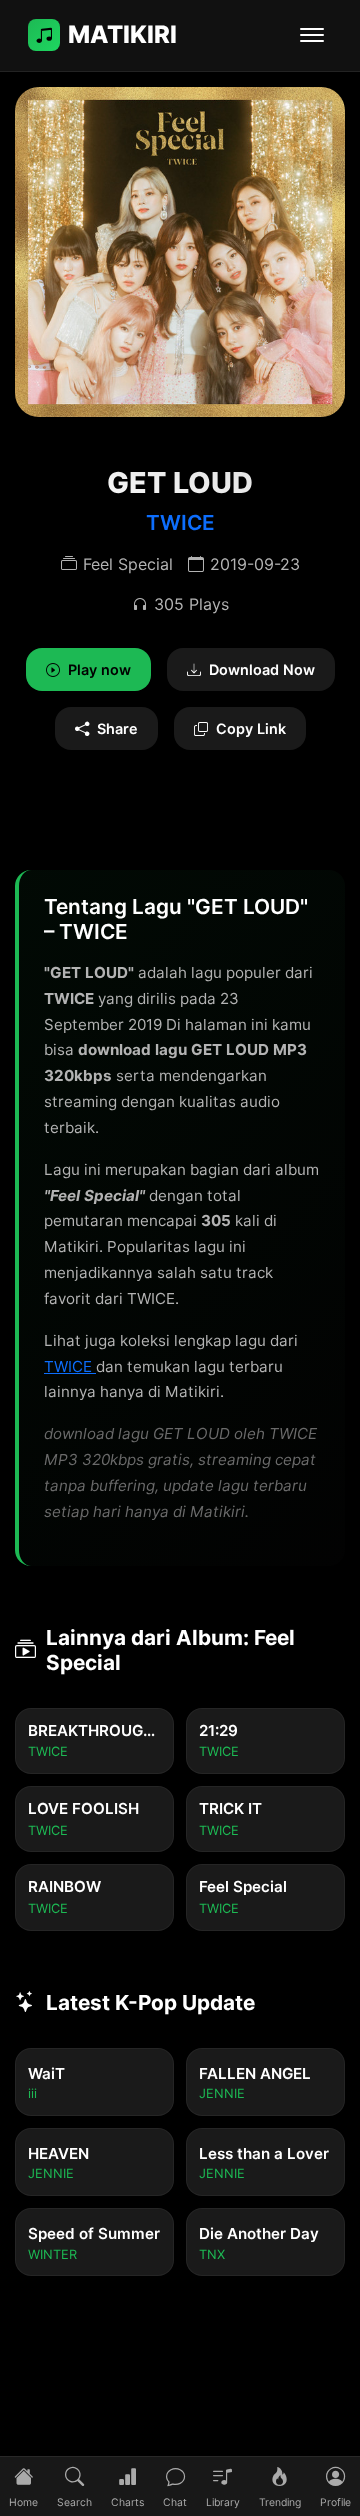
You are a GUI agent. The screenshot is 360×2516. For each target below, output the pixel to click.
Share (117, 728)
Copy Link (251, 728)
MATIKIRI (122, 34)
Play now (99, 669)
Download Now (262, 669)
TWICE (180, 522)
